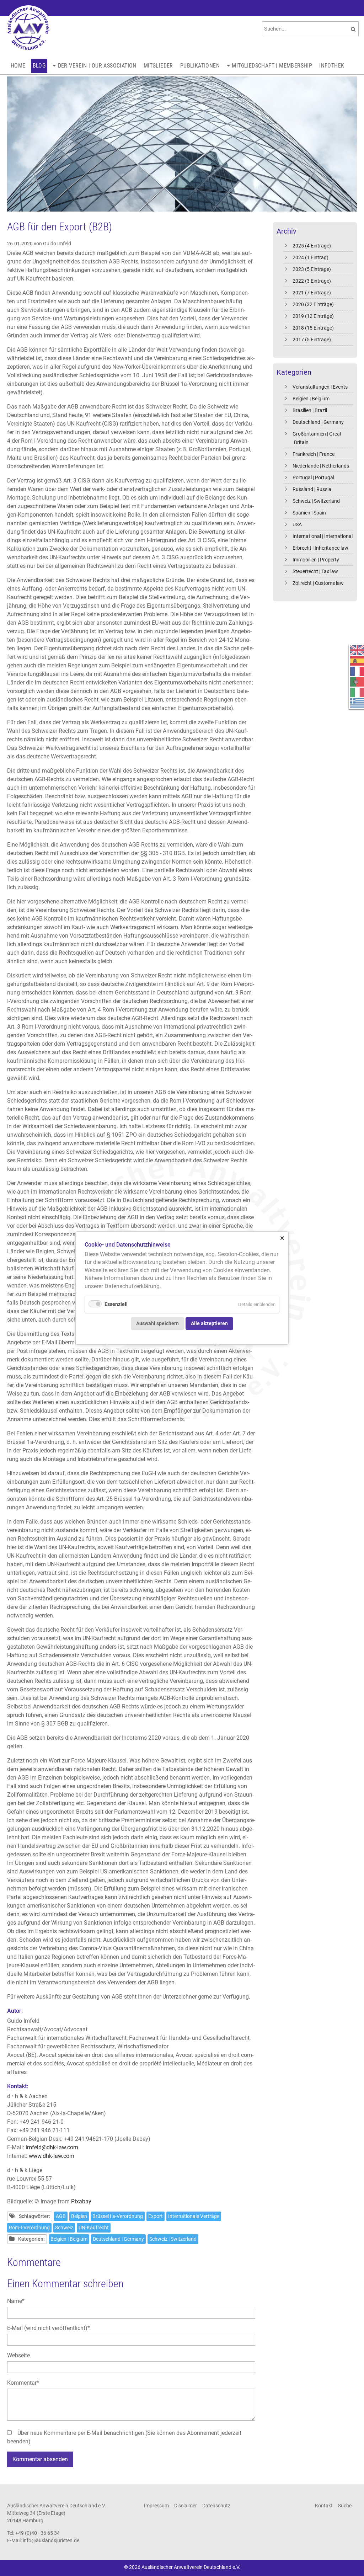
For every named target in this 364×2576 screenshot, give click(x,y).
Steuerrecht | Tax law (315, 571)
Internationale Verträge (194, 2216)
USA (297, 524)
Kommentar (23, 2383)
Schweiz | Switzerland (316, 501)
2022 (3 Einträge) (312, 281)
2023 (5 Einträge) (312, 269)
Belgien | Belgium (311, 399)
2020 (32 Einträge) (313, 304)
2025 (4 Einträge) (312, 246)
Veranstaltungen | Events (320, 387)
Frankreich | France (314, 454)
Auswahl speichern (157, 1323)
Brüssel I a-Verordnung (118, 2216)
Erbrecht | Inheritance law (320, 548)
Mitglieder (158, 66)
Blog (39, 66)
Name (20, 2301)
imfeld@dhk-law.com (52, 2147)
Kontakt (324, 2506)
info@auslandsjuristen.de (51, 2540)
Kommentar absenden (40, 2459)
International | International (323, 536)
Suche (345, 2506)
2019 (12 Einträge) (313, 316)
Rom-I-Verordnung (29, 2228)
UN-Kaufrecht (94, 2228)
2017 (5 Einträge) (312, 340)
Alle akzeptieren (209, 1323)
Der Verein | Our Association (97, 66)
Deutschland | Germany (318, 422)
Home (18, 66)
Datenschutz (216, 2506)
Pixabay (81, 2201)
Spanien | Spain (309, 513)
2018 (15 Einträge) (313, 328)
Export (156, 2216)
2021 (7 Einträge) (312, 293)
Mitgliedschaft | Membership (272, 66)
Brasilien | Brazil (310, 410)
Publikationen (200, 66)
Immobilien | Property (316, 560)
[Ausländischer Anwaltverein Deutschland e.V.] (28, 28)
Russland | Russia (312, 489)
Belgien (79, 2216)
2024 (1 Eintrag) (311, 257)
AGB (61, 2216)
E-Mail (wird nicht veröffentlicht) (49, 2328)
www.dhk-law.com (52, 2156)
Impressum (156, 2506)
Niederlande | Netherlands (321, 466)
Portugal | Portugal (313, 478)
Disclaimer (186, 2506)
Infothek (332, 66)
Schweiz (64, 2228)
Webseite (18, 2355)
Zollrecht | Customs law (318, 583)
